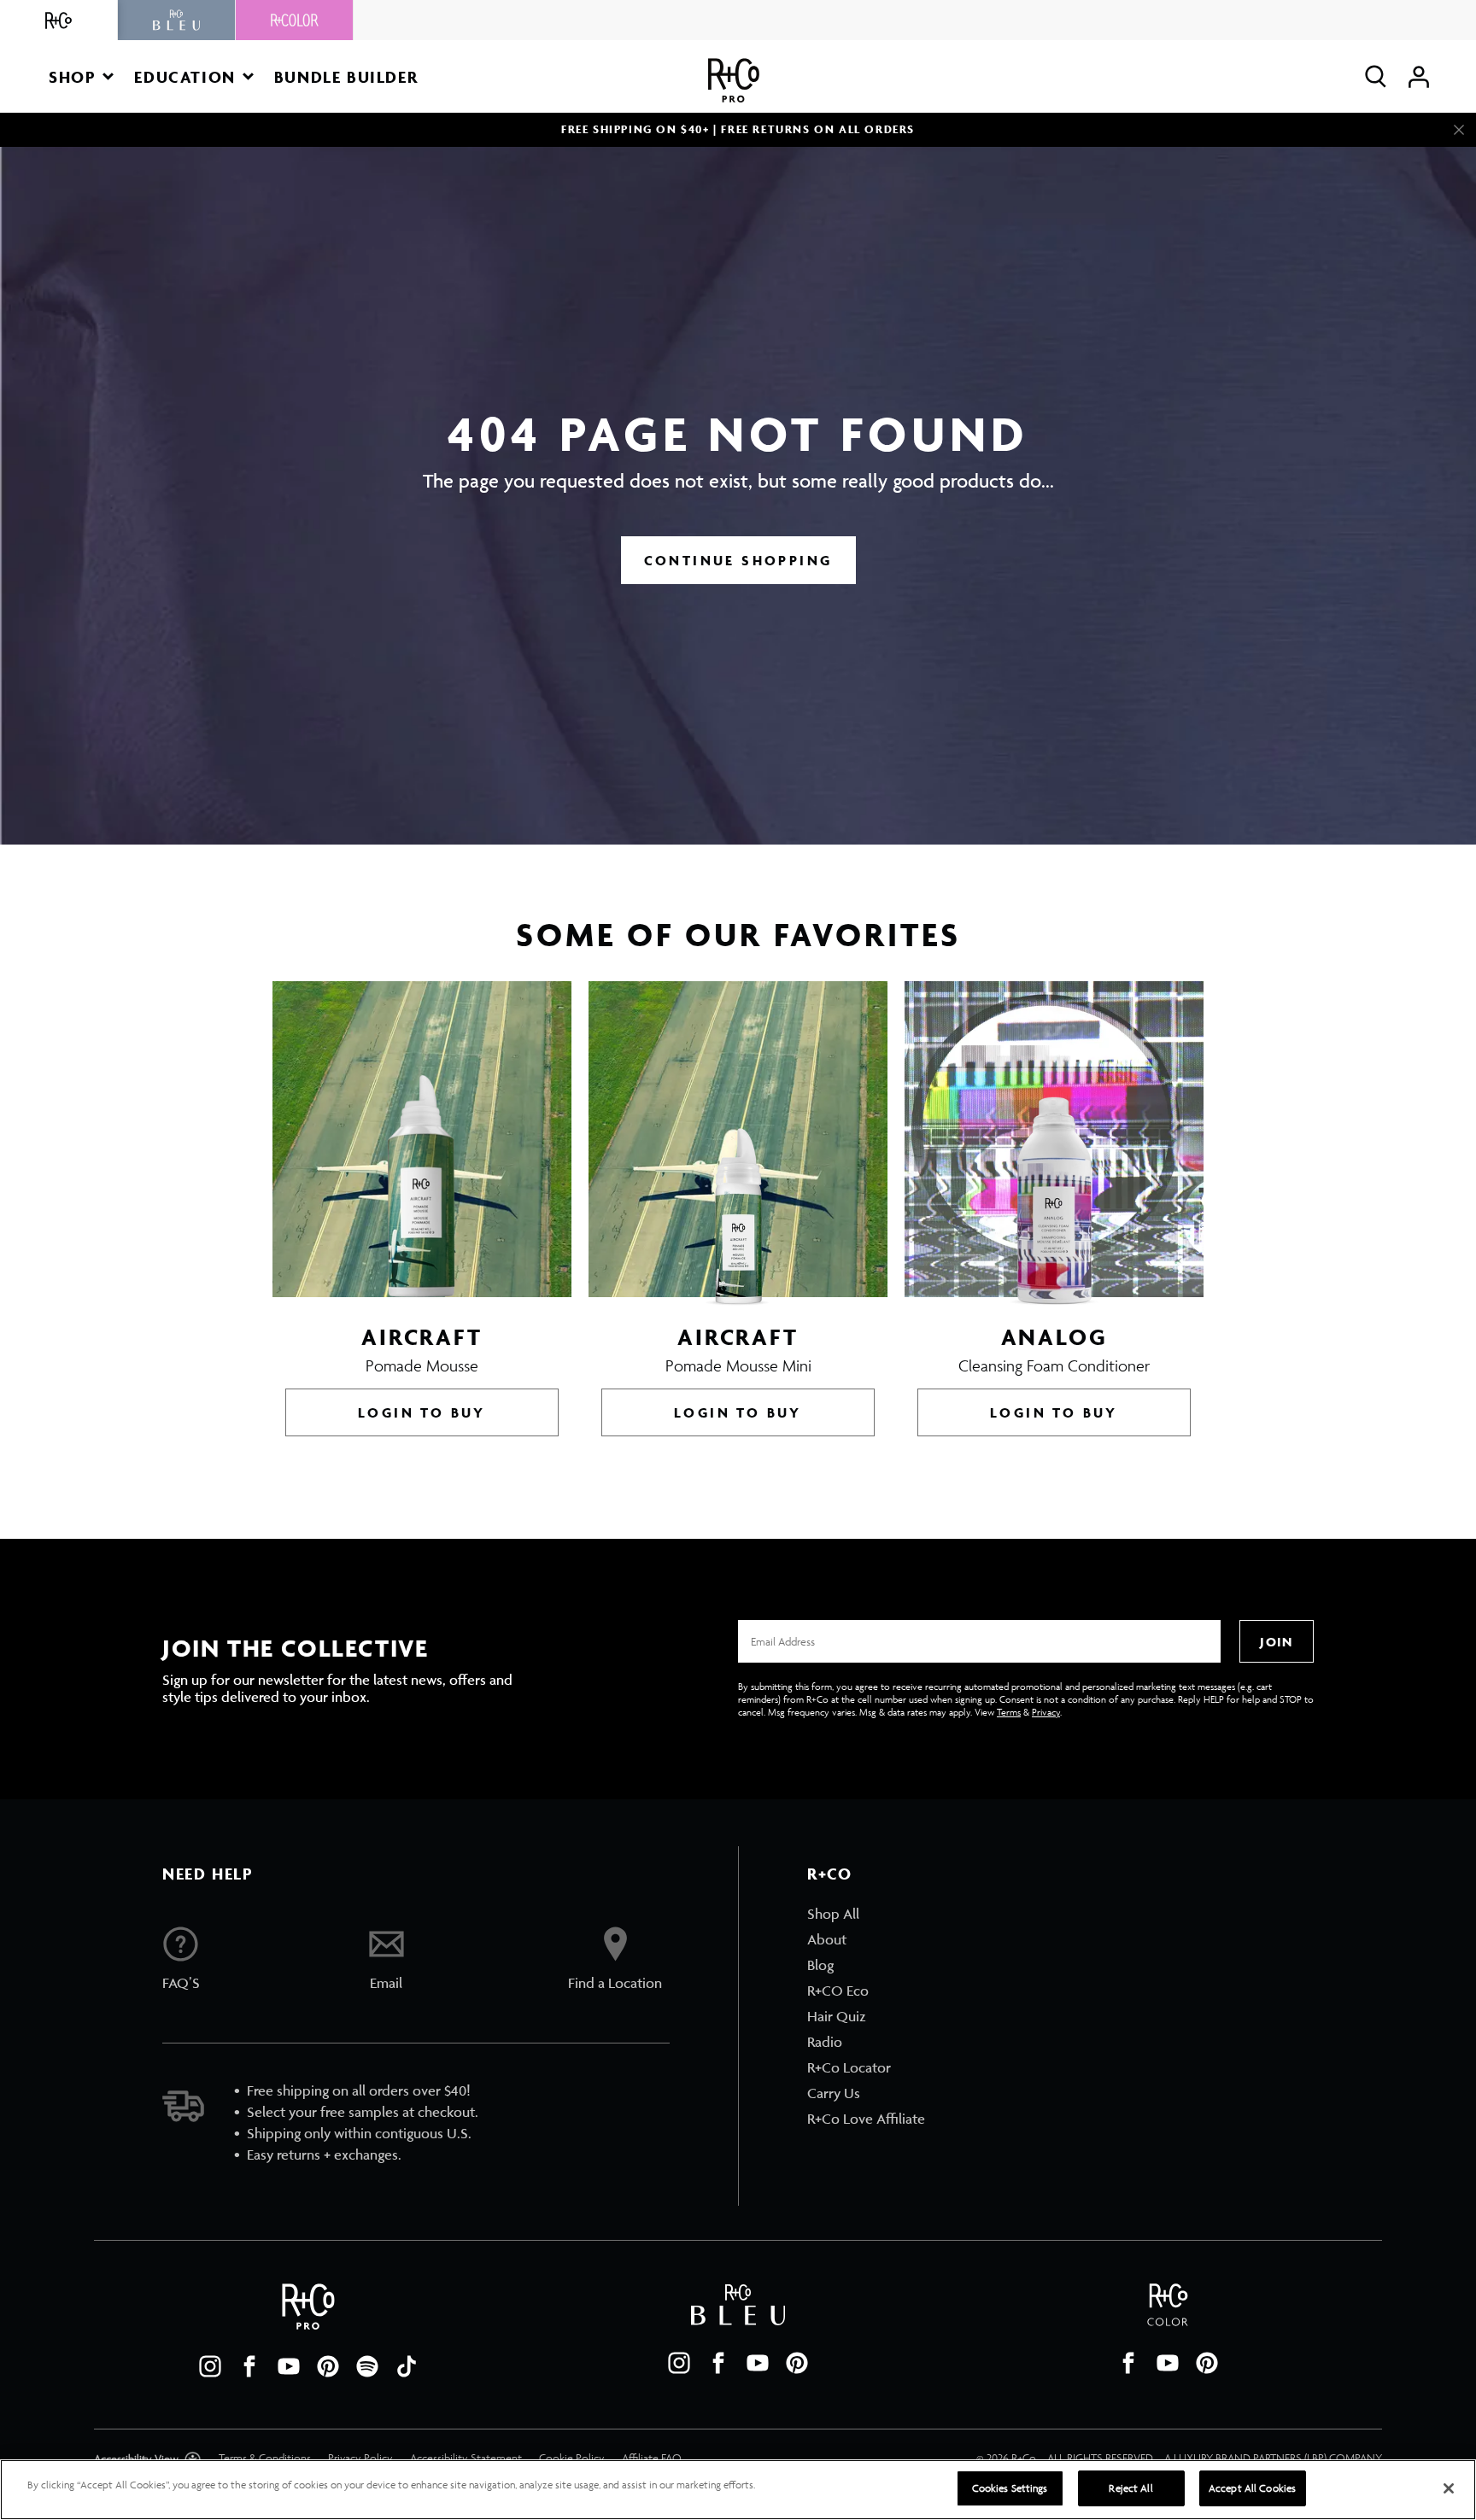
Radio (825, 2042)
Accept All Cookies (1252, 2488)
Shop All (833, 1914)
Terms (1009, 1712)
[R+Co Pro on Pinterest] (328, 2366)
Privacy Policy (360, 2458)
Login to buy (422, 1412)
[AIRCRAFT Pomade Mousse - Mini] (738, 1143)
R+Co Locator (849, 2067)
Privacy (1046, 1712)
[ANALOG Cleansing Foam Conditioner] (1054, 1143)
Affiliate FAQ (652, 2458)
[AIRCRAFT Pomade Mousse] (422, 1143)
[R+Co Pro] (734, 81)
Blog (820, 1965)
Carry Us (834, 2093)
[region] (738, 2490)
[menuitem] (866, 1914)
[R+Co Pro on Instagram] (210, 2366)
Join (1276, 1642)
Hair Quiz (837, 2016)
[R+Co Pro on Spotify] (367, 2366)
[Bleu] (177, 20)
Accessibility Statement (466, 2458)
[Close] (1459, 130)
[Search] (1376, 76)
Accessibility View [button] (138, 2459)
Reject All (1130, 2488)
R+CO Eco (838, 1991)
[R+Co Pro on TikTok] (407, 2366)
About (827, 1939)
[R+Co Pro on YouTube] (289, 2366)
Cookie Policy (572, 2458)
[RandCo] (59, 20)
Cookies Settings (1010, 2488)
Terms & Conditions (265, 2458)
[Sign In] (1419, 76)
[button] (81, 76)
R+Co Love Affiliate (866, 2119)
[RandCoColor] (295, 20)
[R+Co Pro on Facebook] (249, 2366)
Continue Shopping (738, 560)
